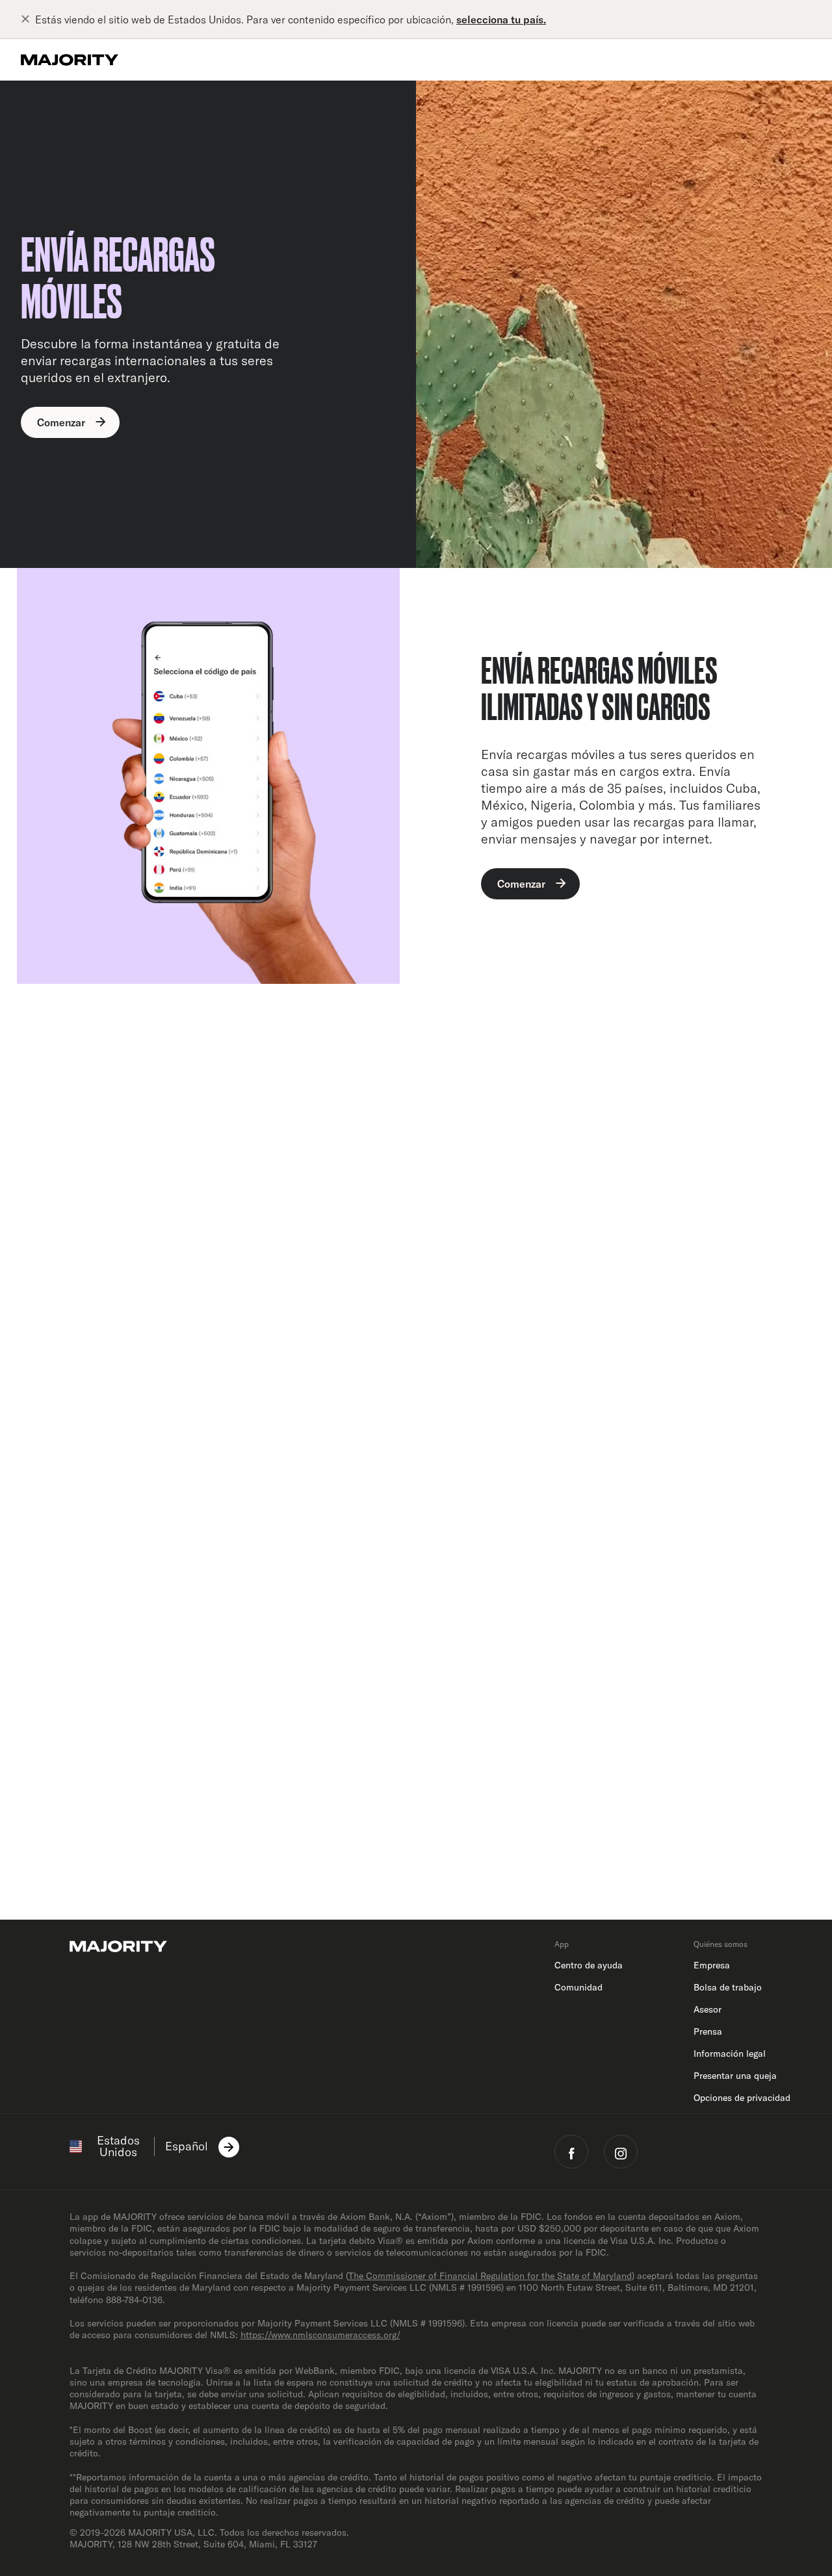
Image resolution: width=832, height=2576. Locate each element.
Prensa (708, 2031)
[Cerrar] (28, 19)
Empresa (712, 1965)
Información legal (730, 2054)
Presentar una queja (735, 2076)
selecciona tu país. (501, 19)
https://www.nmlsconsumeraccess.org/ (320, 2335)
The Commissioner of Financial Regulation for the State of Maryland (490, 2276)
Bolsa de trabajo (728, 1987)
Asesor (708, 2009)
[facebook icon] (571, 2152)
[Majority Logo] (70, 60)
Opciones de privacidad (742, 2098)
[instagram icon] (621, 2152)
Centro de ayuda (589, 1965)
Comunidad (578, 1987)
